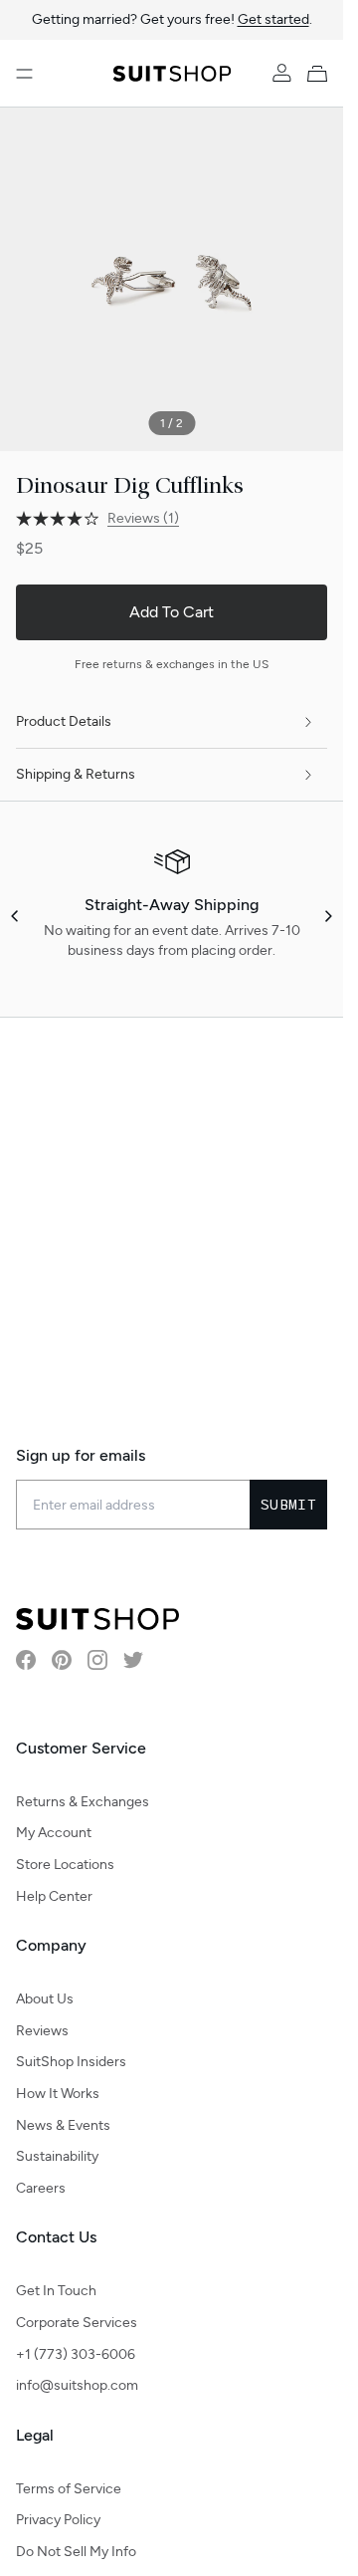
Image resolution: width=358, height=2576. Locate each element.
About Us (45, 1999)
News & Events (63, 2125)
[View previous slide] (16, 916)
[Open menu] (24, 74)
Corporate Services (77, 2323)
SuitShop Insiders (71, 2062)
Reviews (42, 2031)
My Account (54, 1833)
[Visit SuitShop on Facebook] (26, 1660)
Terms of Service (69, 2489)
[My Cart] (321, 74)
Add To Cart (172, 612)
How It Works (58, 2094)
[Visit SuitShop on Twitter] (133, 1660)
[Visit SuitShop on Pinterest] (62, 1660)
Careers (41, 2188)
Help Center (54, 1896)
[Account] (281, 74)
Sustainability (57, 2156)
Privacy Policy (58, 2520)
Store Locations (65, 1865)
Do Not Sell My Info (76, 2552)
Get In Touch (56, 2291)
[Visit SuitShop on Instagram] (97, 1660)
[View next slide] (327, 916)
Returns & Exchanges (83, 1802)
